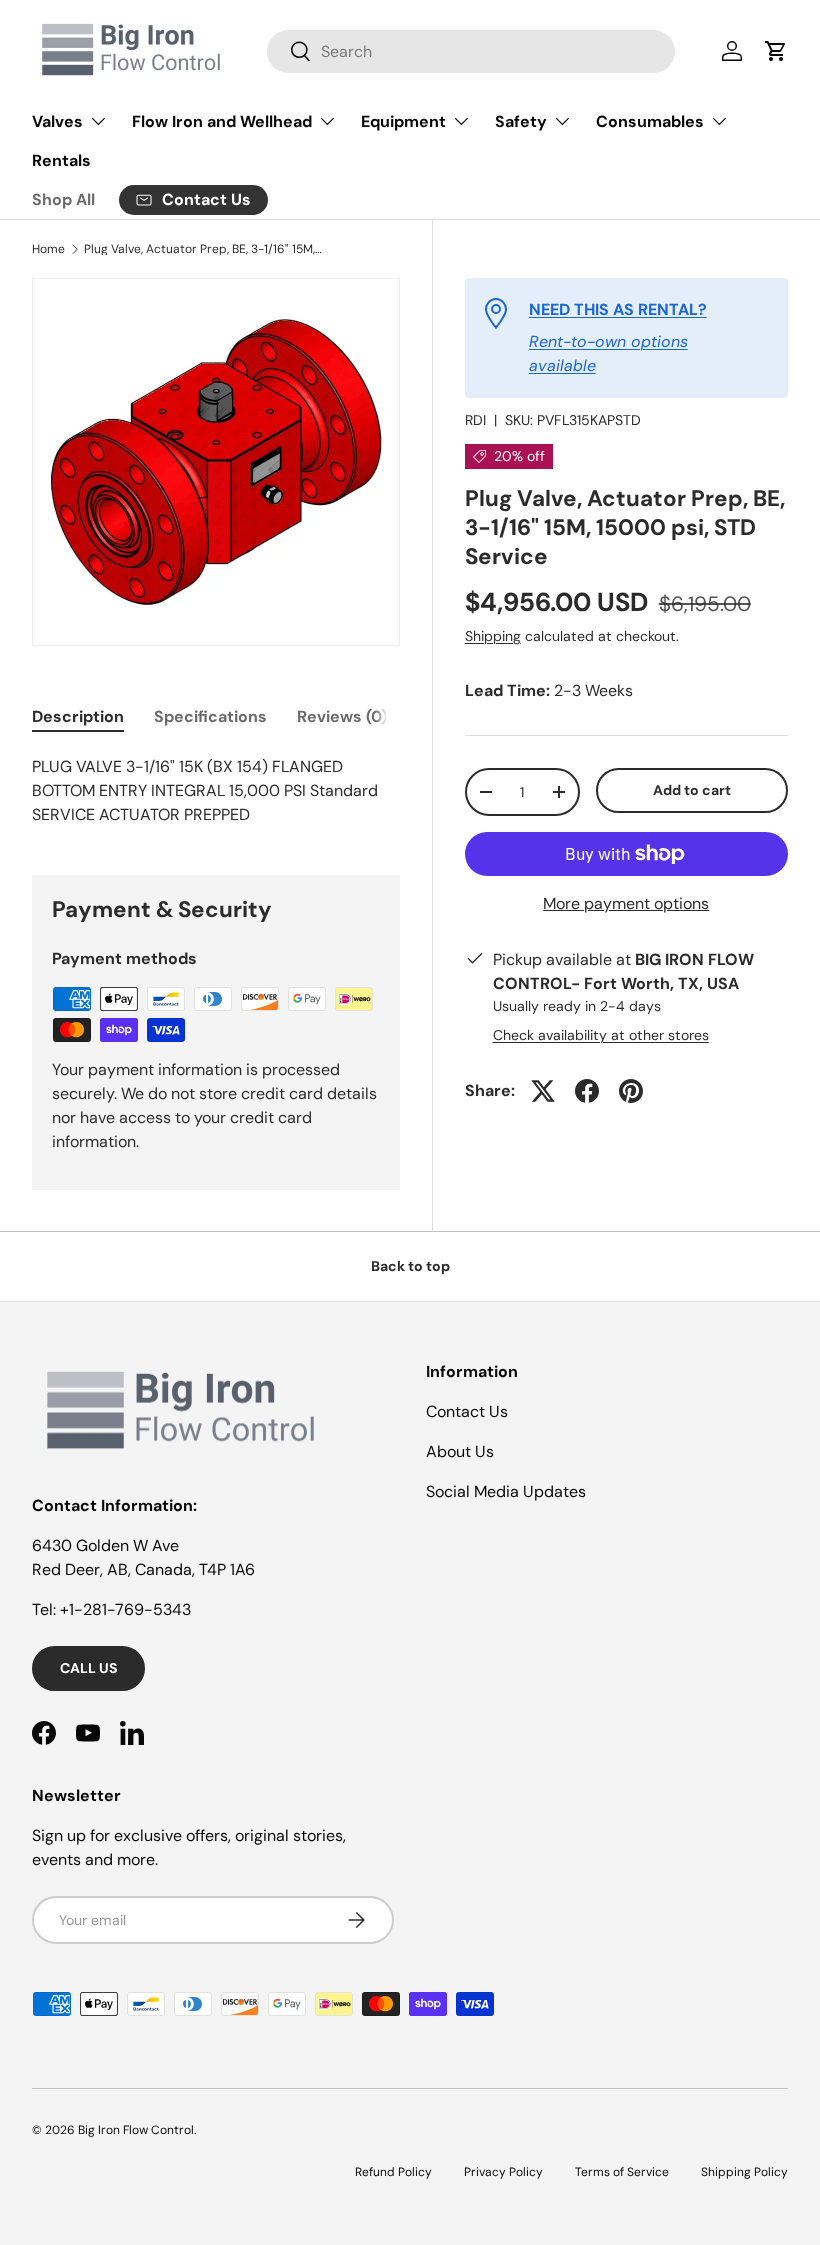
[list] (216, 462)
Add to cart (692, 790)
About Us (460, 1451)
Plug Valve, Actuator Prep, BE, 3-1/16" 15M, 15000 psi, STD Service (204, 249)
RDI (475, 420)
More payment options (626, 903)
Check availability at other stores (601, 1035)
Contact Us (467, 1411)
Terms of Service (622, 2172)
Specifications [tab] (210, 716)
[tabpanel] (216, 791)
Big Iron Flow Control (136, 2130)
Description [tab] (78, 716)
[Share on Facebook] (587, 1091)
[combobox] (470, 51)
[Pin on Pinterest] (631, 1091)
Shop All (63, 199)
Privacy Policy (503, 2172)
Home (48, 249)
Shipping (493, 636)
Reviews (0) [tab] (342, 716)
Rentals (61, 160)
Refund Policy (393, 2172)
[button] (776, 51)
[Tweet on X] (543, 1091)
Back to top (410, 1266)
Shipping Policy (744, 2172)
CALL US (88, 1668)
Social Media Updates (506, 1491)
